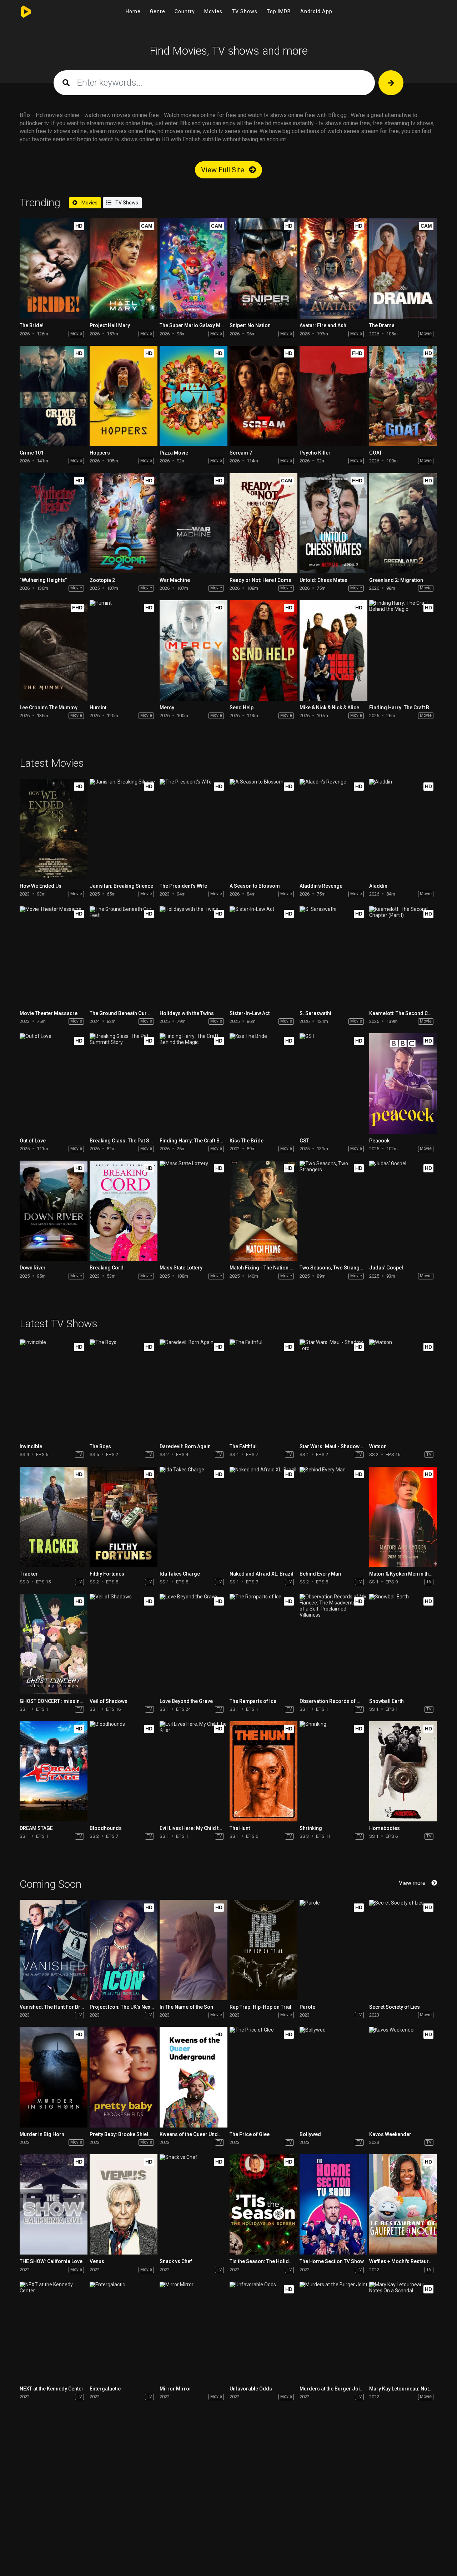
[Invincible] (54, 1390)
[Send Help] (263, 650)
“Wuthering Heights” (43, 580)
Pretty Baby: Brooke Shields (122, 2134)
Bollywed (310, 2134)
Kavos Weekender (390, 2134)
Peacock (379, 1141)
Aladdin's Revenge (321, 886)
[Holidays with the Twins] (194, 956)
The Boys (100, 1446)
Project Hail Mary (110, 325)
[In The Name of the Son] (194, 1950)
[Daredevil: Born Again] (194, 1390)
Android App (316, 11)
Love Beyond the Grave (186, 1701)
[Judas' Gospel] (403, 1211)
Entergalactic (105, 2389)
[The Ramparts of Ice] (263, 1644)
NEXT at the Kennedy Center (52, 2389)
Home (133, 11)
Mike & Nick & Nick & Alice (329, 708)
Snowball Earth (386, 1701)
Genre (158, 11)
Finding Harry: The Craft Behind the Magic (208, 1141)
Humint (98, 708)
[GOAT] (403, 396)
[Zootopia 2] (124, 523)
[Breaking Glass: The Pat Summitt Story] (124, 1083)
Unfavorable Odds (251, 2389)
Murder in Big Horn (42, 2134)
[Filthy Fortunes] (124, 1517)
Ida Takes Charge (180, 1574)
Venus (97, 2261)
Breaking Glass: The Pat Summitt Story (134, 1141)
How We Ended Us (41, 886)
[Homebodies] (403, 1771)
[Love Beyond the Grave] (194, 1644)
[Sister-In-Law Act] (263, 956)
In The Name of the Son (186, 2007)
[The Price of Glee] (263, 2077)
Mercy (167, 708)
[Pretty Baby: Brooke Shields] (124, 2077)
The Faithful (243, 1446)
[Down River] (54, 1211)
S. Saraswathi (315, 1013)
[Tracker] (54, 1517)
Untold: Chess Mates (323, 580)
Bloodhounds (106, 1828)
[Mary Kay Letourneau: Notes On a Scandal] (403, 2332)
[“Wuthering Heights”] (54, 523)
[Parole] (333, 1950)
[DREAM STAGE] (54, 1771)
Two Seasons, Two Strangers (333, 1268)
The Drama (382, 325)
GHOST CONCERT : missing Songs (59, 1701)
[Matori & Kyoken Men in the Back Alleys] (403, 1517)
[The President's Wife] (194, 829)
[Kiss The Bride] (263, 1083)
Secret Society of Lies (395, 2007)
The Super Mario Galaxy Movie (195, 325)
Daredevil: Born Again (185, 1446)
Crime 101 (32, 453)
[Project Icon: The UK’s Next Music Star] (124, 1950)
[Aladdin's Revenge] (333, 829)
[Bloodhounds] (124, 1771)
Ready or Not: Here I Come (260, 580)
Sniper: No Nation (250, 325)
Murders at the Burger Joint (332, 2389)
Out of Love (33, 1141)
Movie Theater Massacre (49, 1013)
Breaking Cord (107, 1268)
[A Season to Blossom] (263, 829)
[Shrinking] (333, 1771)
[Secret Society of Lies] (403, 1950)
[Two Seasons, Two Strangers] (333, 1211)
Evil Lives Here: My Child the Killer (199, 1828)
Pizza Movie (174, 453)
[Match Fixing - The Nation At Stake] (263, 1211)
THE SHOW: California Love (51, 2261)
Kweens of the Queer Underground (200, 2134)
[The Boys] (124, 1390)
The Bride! (32, 325)
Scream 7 (241, 453)
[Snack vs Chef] (194, 2204)
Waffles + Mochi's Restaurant (403, 2261)
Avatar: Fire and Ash (323, 325)
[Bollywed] (333, 2077)
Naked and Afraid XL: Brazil (262, 1574)
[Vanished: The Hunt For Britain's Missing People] (54, 1950)
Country (185, 11)
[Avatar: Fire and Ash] (333, 268)
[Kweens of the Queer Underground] (194, 2077)
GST (304, 1141)
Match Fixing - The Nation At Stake (269, 1268)
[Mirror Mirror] (194, 2332)
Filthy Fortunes (107, 1574)
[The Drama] (403, 268)
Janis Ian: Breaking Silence (121, 886)
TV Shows (245, 11)
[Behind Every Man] (333, 1517)
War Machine (175, 580)
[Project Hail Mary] (124, 268)
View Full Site (224, 170)
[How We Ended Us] (54, 829)
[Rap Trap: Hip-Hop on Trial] (263, 1950)
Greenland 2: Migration (396, 580)
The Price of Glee (250, 2134)
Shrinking (311, 1828)
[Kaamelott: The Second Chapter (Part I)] (403, 956)
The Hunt (240, 1828)
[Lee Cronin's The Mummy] (54, 650)
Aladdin (378, 886)
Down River (33, 1268)
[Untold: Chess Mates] (333, 523)
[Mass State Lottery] (194, 1211)
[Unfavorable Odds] (263, 2332)
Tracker (29, 1574)
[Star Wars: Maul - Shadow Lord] (333, 1390)
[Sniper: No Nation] (263, 268)
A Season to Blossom (255, 886)
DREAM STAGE (36, 1828)
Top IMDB (279, 11)
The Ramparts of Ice (253, 1701)
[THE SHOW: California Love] (54, 2204)
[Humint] (124, 650)
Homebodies (385, 1828)
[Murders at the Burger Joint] (333, 2332)
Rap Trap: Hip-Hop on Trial (260, 2007)
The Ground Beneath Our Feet (124, 1013)
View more (412, 1883)
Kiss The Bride (247, 1141)
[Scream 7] (263, 396)
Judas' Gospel (386, 1268)
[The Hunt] (263, 1771)
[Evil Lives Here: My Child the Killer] (194, 1771)
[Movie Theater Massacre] (54, 956)
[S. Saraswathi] (333, 956)
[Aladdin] (403, 829)
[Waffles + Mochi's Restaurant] (403, 2204)
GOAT (376, 453)
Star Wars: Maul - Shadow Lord (336, 1446)
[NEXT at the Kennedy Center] (54, 2332)
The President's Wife (183, 886)
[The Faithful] (263, 1390)
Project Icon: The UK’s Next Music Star (134, 2007)
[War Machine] (194, 523)
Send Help (242, 708)
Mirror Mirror (175, 2389)
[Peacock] (403, 1083)
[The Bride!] (54, 268)
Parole (307, 2007)
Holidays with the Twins (187, 1013)
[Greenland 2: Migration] (403, 523)
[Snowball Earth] (403, 1644)
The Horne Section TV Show (332, 2261)
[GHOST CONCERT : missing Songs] (54, 1644)
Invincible (31, 1446)
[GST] (333, 1083)
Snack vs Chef (176, 2261)
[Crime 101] (54, 396)
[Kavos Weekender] (403, 2077)
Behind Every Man (320, 1574)
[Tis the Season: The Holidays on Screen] (263, 2204)
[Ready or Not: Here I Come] (263, 523)
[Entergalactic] (124, 2332)
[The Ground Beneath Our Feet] (124, 956)
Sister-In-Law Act (250, 1013)
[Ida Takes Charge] (194, 1517)
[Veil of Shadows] (124, 1644)
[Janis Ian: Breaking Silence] (124, 829)
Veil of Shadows (109, 1701)
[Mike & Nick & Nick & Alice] (333, 650)
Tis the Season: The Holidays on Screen (276, 2261)
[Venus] (124, 2204)
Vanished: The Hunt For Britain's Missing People (75, 2007)
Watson (378, 1446)
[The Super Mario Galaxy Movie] (194, 268)
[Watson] (403, 1390)
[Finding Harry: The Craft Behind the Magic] (403, 650)
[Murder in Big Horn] (54, 2077)
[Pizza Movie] (194, 396)
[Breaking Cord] (124, 1211)
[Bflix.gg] (28, 12)
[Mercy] (194, 650)
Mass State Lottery (181, 1268)
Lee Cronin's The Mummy (49, 708)
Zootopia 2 (102, 580)
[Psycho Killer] (333, 396)
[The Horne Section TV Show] (333, 2204)
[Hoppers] (124, 396)
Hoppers (100, 453)
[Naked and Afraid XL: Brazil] (263, 1517)
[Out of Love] (54, 1083)
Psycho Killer (315, 453)
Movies (213, 11)
